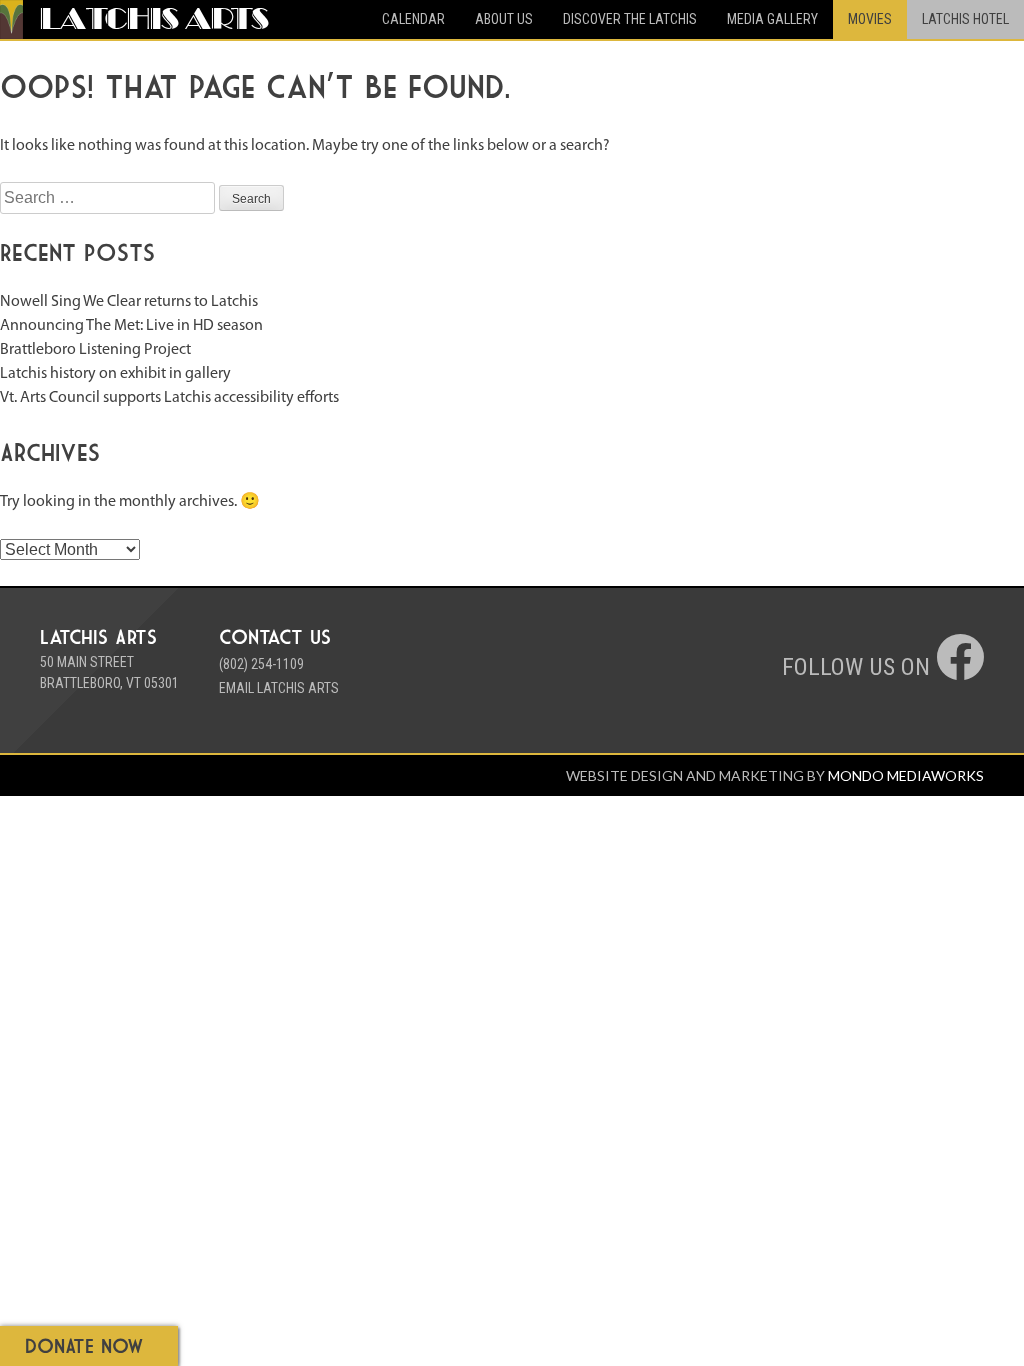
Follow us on (859, 667)
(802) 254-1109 (261, 664)
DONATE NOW (84, 1345)
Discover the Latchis (630, 19)
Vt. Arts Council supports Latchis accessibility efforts (169, 398)
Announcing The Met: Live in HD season (131, 326)
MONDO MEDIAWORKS (906, 775)
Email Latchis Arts (279, 688)
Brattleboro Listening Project (95, 350)
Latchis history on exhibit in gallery (115, 374)
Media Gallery (772, 19)
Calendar (413, 19)
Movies (870, 19)
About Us (504, 19)
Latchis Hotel (965, 19)
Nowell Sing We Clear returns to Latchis (129, 302)
